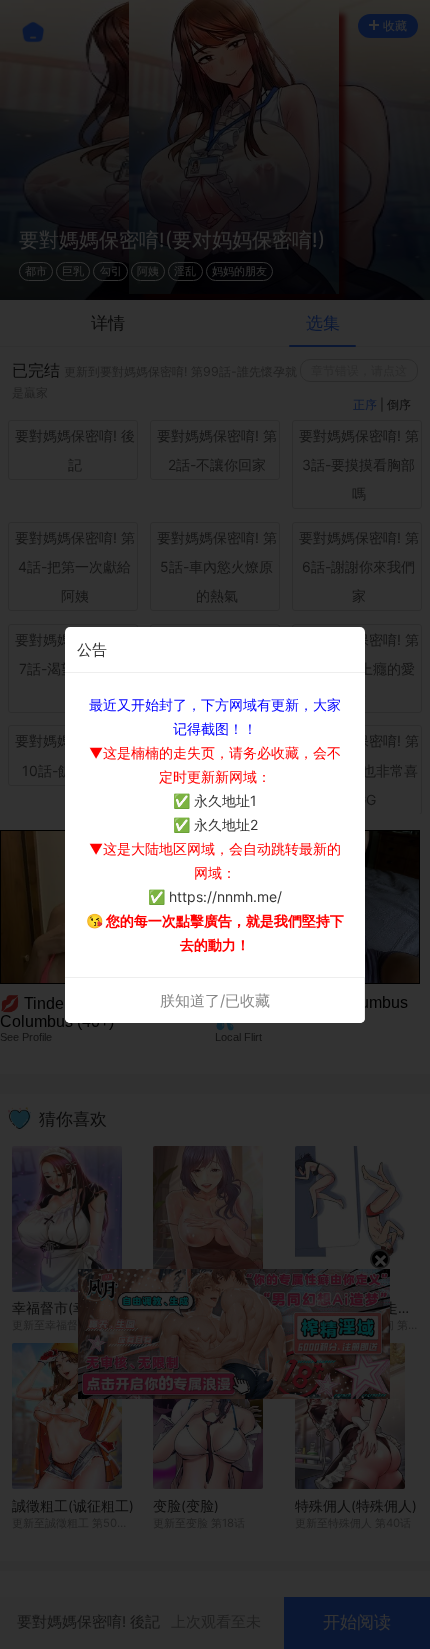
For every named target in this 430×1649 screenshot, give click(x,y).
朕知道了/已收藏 (215, 1000)
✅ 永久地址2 (215, 824)
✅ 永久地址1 (215, 800)
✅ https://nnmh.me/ (215, 896)
